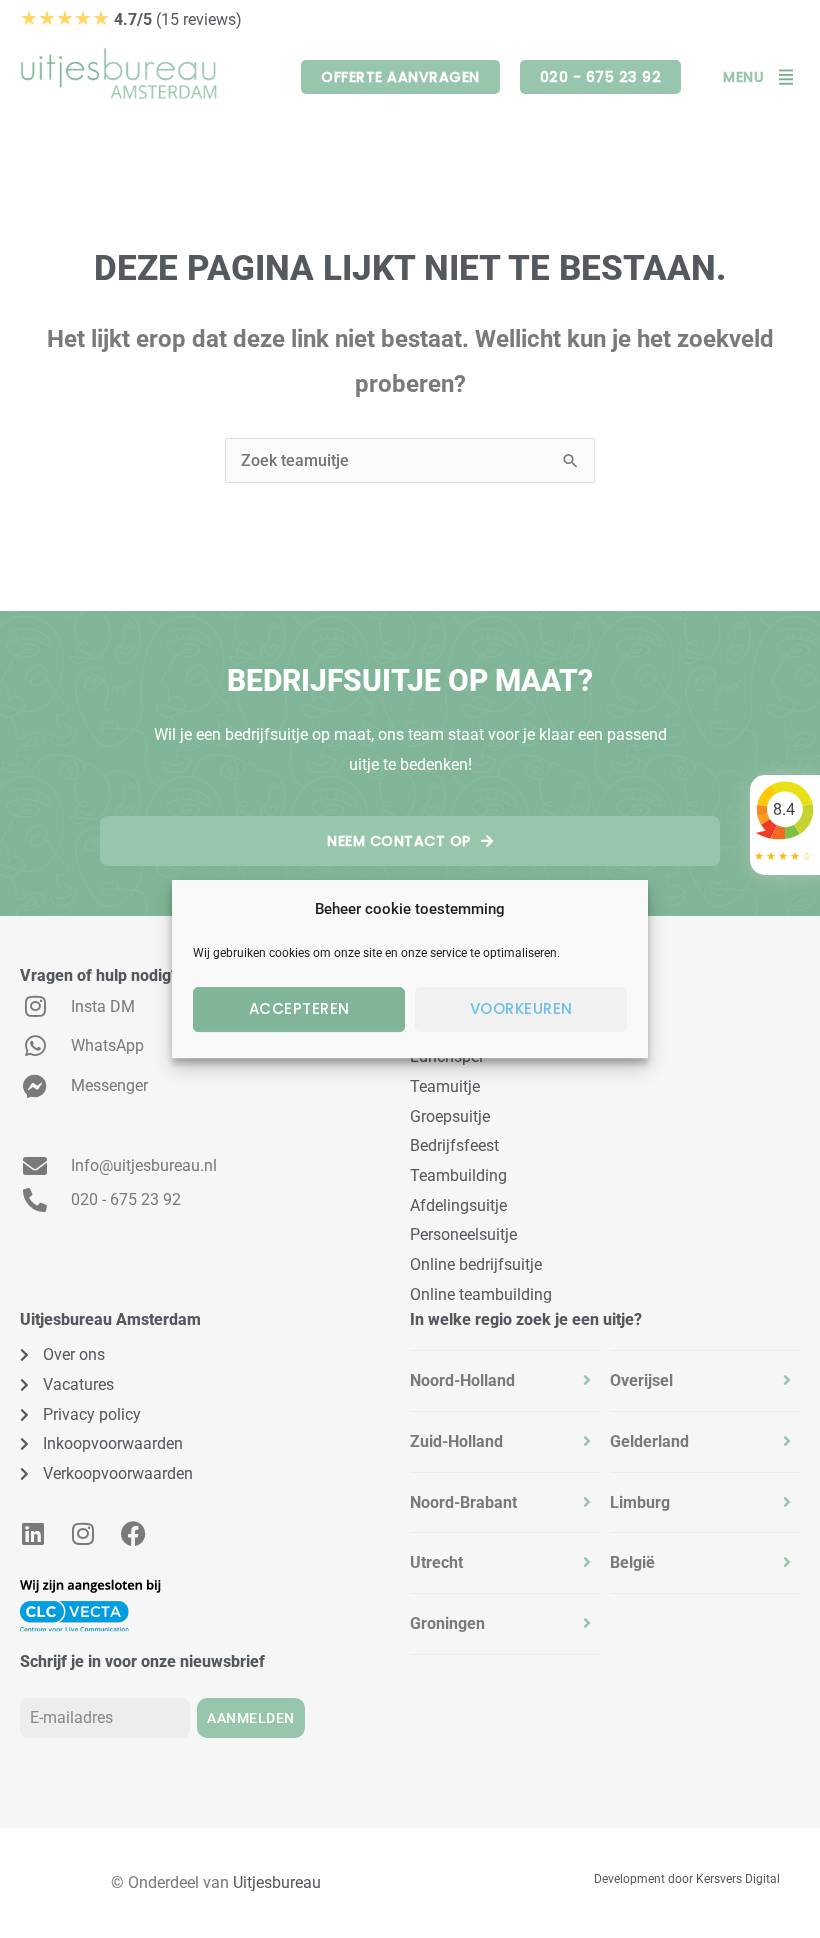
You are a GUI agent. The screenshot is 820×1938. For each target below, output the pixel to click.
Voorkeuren (521, 1008)
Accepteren (299, 1008)
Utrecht (436, 1562)
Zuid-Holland (456, 1441)
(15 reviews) (131, 19)
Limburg (640, 1502)
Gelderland (649, 1441)
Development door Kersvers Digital (687, 1879)
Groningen (447, 1623)
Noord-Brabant (463, 1502)
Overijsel (641, 1380)
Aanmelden (251, 1718)
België (632, 1562)
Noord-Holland (462, 1380)
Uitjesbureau (277, 1882)
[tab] (505, 1381)
